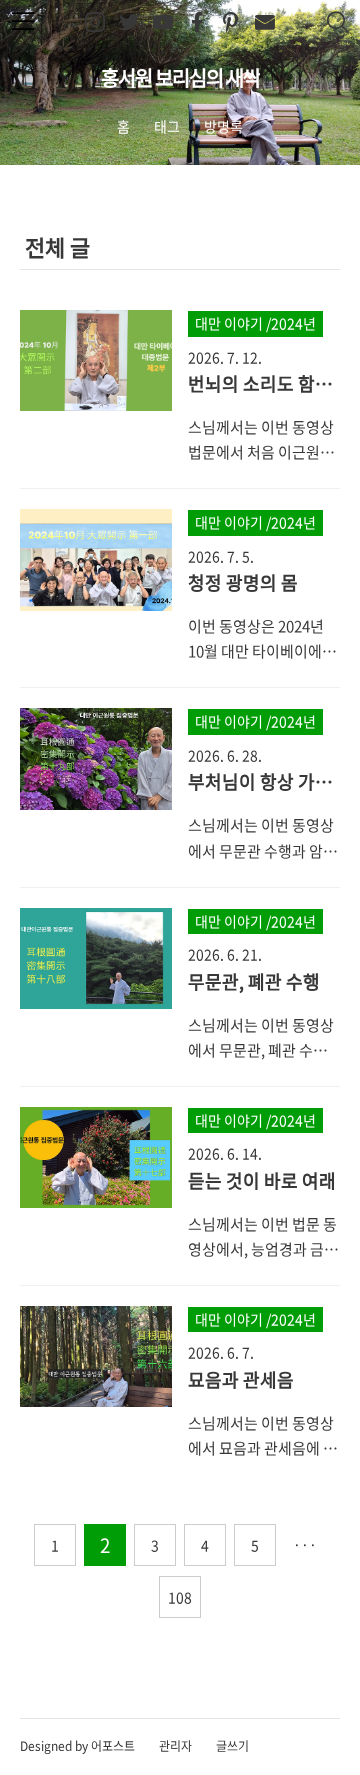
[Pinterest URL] (231, 22)
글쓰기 (232, 1746)
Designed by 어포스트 (77, 1746)
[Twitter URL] (129, 22)
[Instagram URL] (95, 22)
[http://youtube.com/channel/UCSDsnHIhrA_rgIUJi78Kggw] (163, 22)
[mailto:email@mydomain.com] (265, 22)
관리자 (175, 1746)
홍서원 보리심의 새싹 (180, 77)
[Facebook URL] (197, 22)
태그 (167, 126)
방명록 (223, 126)
